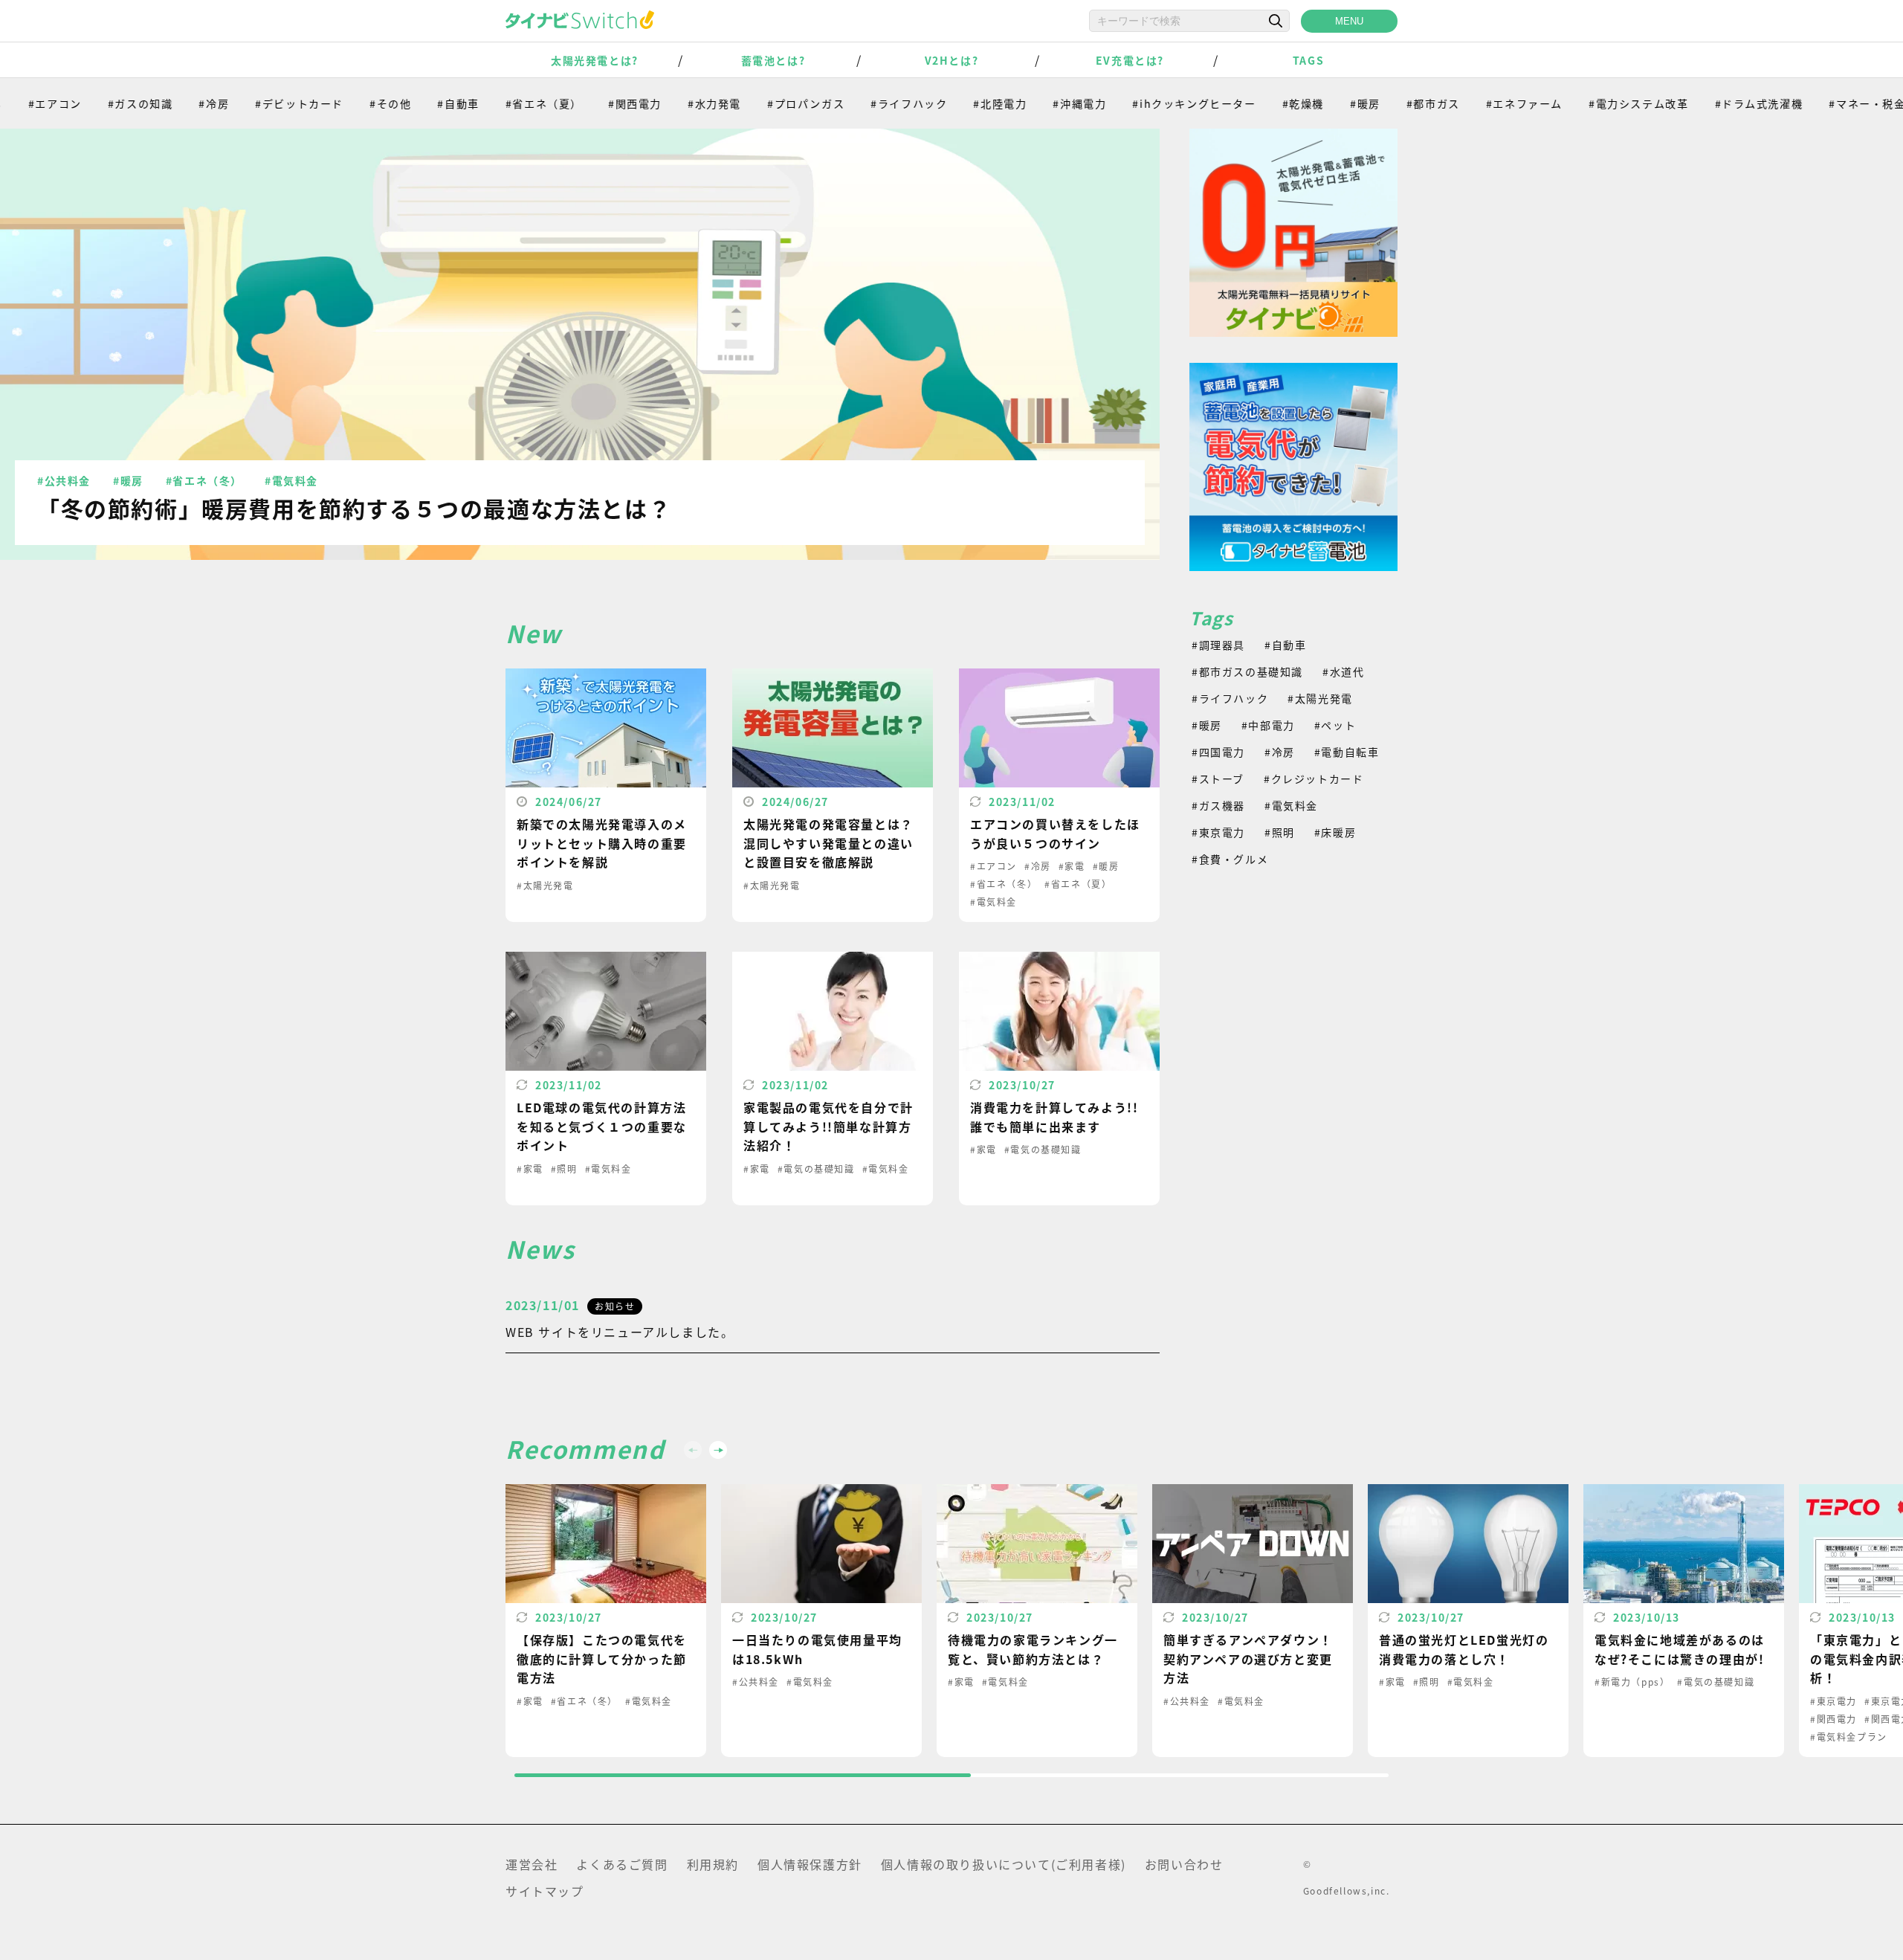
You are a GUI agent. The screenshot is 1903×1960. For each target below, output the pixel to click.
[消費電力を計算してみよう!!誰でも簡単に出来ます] (1059, 1079)
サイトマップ (545, 1891)
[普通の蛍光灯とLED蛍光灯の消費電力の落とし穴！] (1468, 1621)
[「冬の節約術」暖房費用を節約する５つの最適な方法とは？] (580, 344)
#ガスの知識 (94, 103)
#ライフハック (863, 103)
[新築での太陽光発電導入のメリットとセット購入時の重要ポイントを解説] (606, 795)
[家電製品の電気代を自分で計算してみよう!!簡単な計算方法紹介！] (833, 1079)
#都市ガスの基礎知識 (1247, 671)
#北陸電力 (954, 103)
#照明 (564, 1168)
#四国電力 (1218, 752)
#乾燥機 (1257, 103)
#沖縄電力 (1034, 103)
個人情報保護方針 (810, 1864)
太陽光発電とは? (595, 60)
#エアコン (993, 866)
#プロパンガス (760, 103)
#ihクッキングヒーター (1148, 103)
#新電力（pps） (1632, 1682)
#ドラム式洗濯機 (1713, 103)
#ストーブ (1218, 778)
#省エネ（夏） (498, 103)
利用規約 (713, 1864)
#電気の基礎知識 (816, 1168)
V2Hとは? (952, 60)
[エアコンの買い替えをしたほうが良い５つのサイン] (1059, 795)
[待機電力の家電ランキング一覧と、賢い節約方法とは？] (1037, 1621)
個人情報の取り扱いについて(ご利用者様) (1004, 1864)
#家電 (1072, 866)
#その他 (344, 103)
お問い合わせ (1184, 1864)
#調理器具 (1218, 645)
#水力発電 (668, 103)
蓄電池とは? (773, 60)
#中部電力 (1268, 725)
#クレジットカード (1314, 778)
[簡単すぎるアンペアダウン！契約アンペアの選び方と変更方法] (1253, 1621)
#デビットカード (254, 103)
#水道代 (1343, 671)
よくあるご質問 (622, 1864)
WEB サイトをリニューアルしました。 (620, 1332)
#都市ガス (1387, 103)
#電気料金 (291, 480)
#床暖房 (1335, 832)
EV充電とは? (1130, 60)
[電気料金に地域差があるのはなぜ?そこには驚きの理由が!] (1684, 1621)
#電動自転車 (1347, 752)
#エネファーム (1478, 103)
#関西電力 (589, 103)
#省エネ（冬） (204, 480)
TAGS (1308, 60)
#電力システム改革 (1592, 103)
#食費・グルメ (1230, 859)
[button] (718, 1450)
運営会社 (532, 1864)
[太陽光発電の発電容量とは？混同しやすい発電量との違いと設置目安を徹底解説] (833, 795)
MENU (1349, 21)
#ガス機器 (1218, 805)
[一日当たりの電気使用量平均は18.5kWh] (821, 1621)
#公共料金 (64, 480)
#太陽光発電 (545, 885)
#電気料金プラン (1849, 1737)
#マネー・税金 (1822, 103)
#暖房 (1319, 103)
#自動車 (413, 103)
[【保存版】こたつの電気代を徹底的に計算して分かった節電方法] (606, 1621)
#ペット (1335, 725)
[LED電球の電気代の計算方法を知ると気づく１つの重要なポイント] (606, 1079)
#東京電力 (1218, 832)
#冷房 (168, 103)
